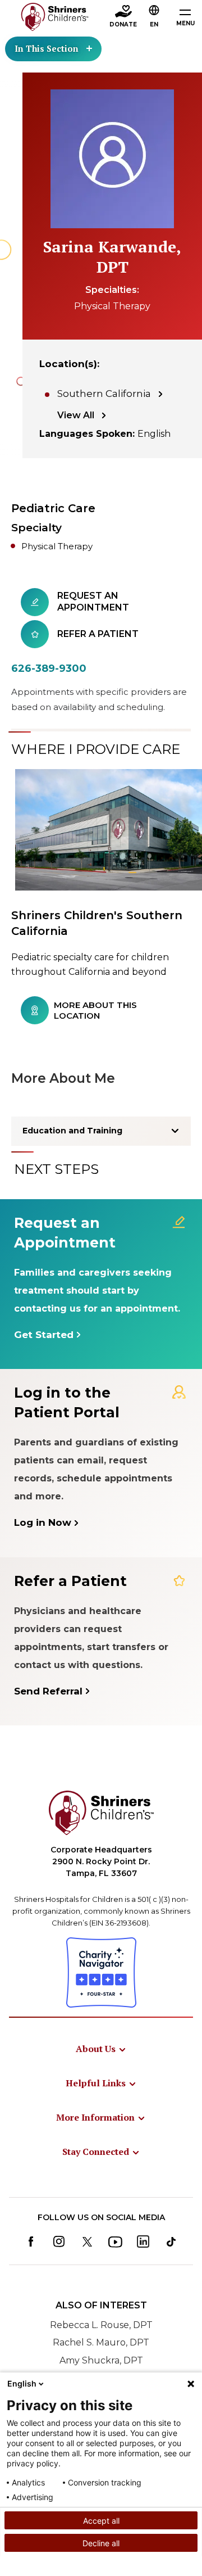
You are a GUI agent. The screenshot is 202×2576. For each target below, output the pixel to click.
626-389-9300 (49, 668)
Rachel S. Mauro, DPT (101, 2342)
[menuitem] (101, 2049)
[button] (154, 17)
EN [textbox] (154, 24)
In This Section (47, 48)
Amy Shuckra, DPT (101, 2360)
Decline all (101, 2543)
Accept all (101, 2521)
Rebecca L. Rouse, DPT (101, 2325)
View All (76, 415)
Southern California (104, 394)
